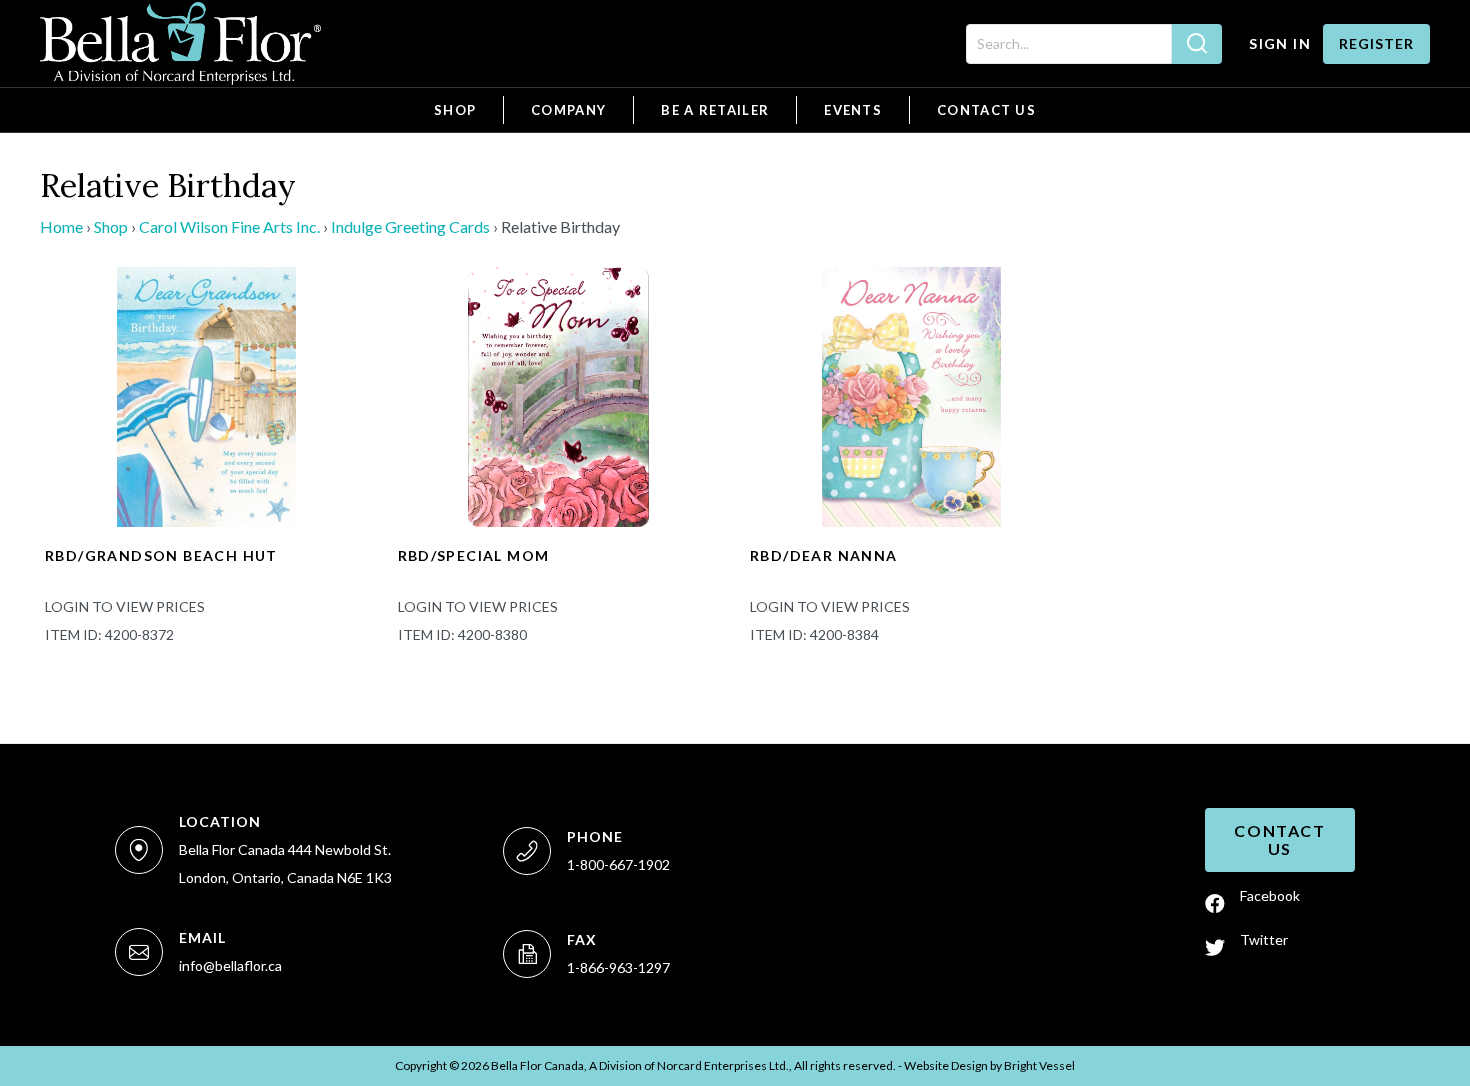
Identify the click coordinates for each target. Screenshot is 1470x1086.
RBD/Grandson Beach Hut (161, 555)
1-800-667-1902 (618, 864)
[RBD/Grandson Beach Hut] (206, 394)
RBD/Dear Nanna (824, 555)
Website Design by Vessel (989, 1065)
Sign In (1280, 43)
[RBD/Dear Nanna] (911, 394)
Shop (111, 226)
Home (61, 226)
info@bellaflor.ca (230, 965)
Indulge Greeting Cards (410, 226)
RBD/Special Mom (474, 555)
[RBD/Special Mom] (559, 394)
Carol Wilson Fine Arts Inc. (229, 226)
